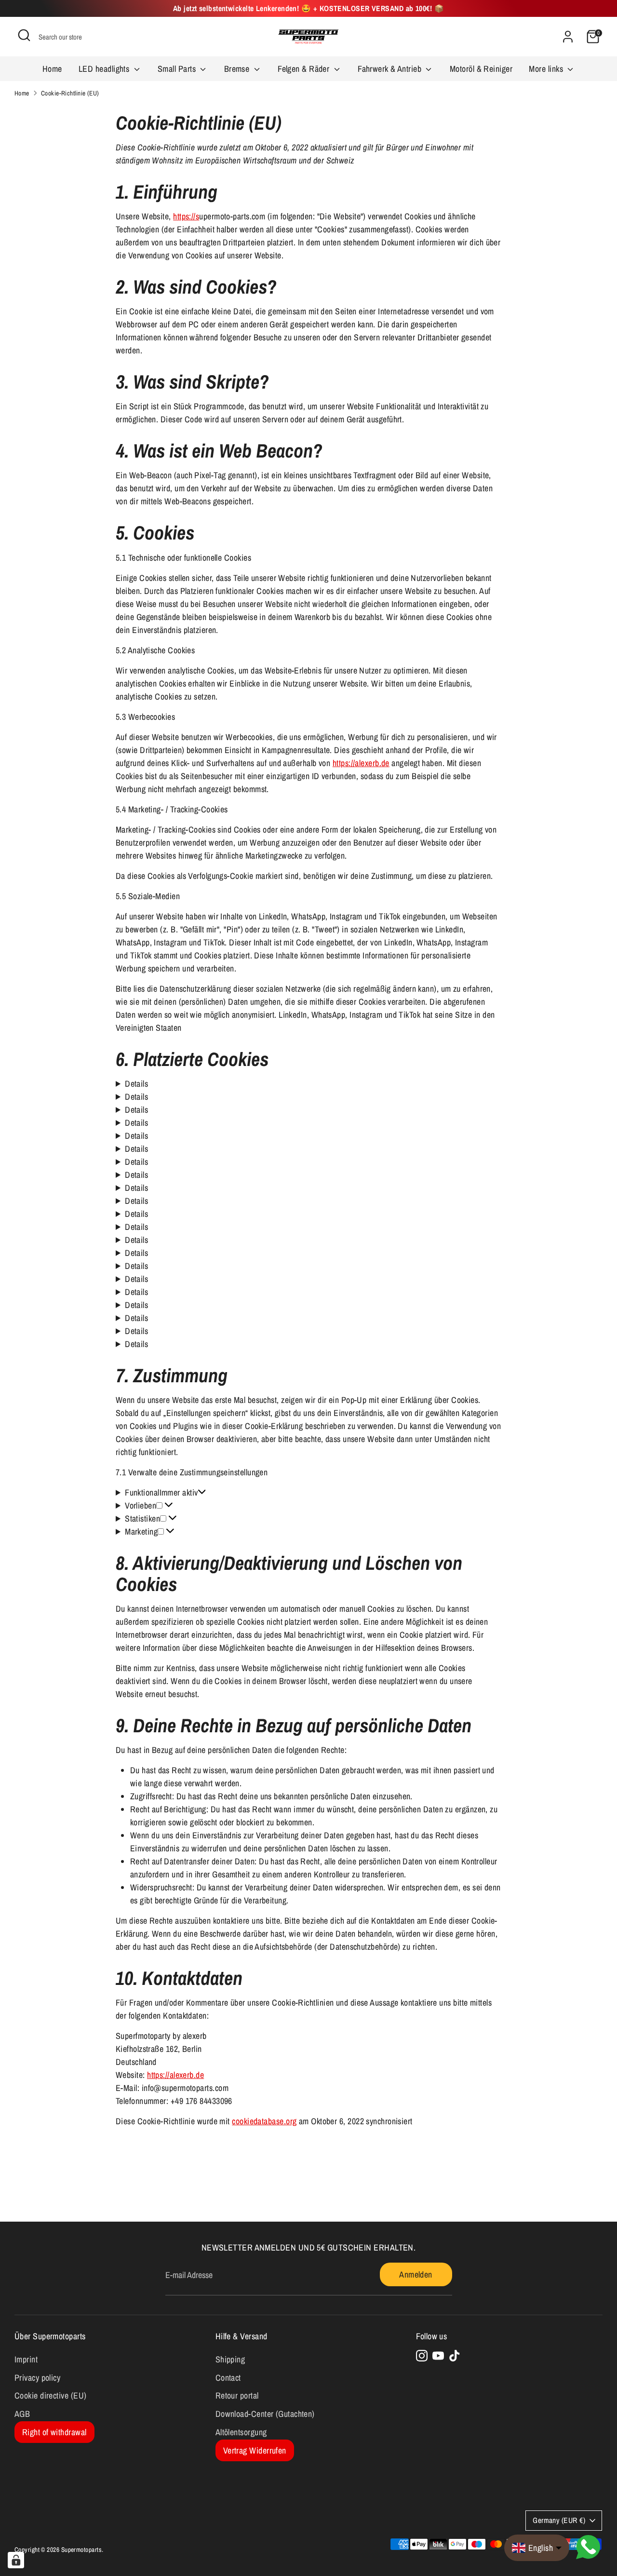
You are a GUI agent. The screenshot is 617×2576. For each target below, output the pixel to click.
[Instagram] (422, 2356)
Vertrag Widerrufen (255, 2450)
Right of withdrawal (54, 2432)
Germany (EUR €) (559, 2520)
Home (52, 69)
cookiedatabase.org (264, 2121)
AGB (22, 2414)
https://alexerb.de (361, 763)
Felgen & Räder (305, 69)
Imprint (26, 2359)
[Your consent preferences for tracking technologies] (16, 2560)
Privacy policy (37, 2378)
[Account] (568, 37)
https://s (186, 216)
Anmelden (416, 2274)
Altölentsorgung (241, 2432)
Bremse (238, 69)
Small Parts (178, 69)
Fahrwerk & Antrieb (391, 69)
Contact (228, 2378)
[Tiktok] (455, 2356)
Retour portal (237, 2395)
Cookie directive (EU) (50, 2395)
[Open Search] (24, 35)
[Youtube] (438, 2356)
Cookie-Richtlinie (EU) (70, 93)
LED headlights (105, 69)
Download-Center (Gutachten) (265, 2414)
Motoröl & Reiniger (481, 69)
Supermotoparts (81, 2549)
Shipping (230, 2359)
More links (547, 69)
